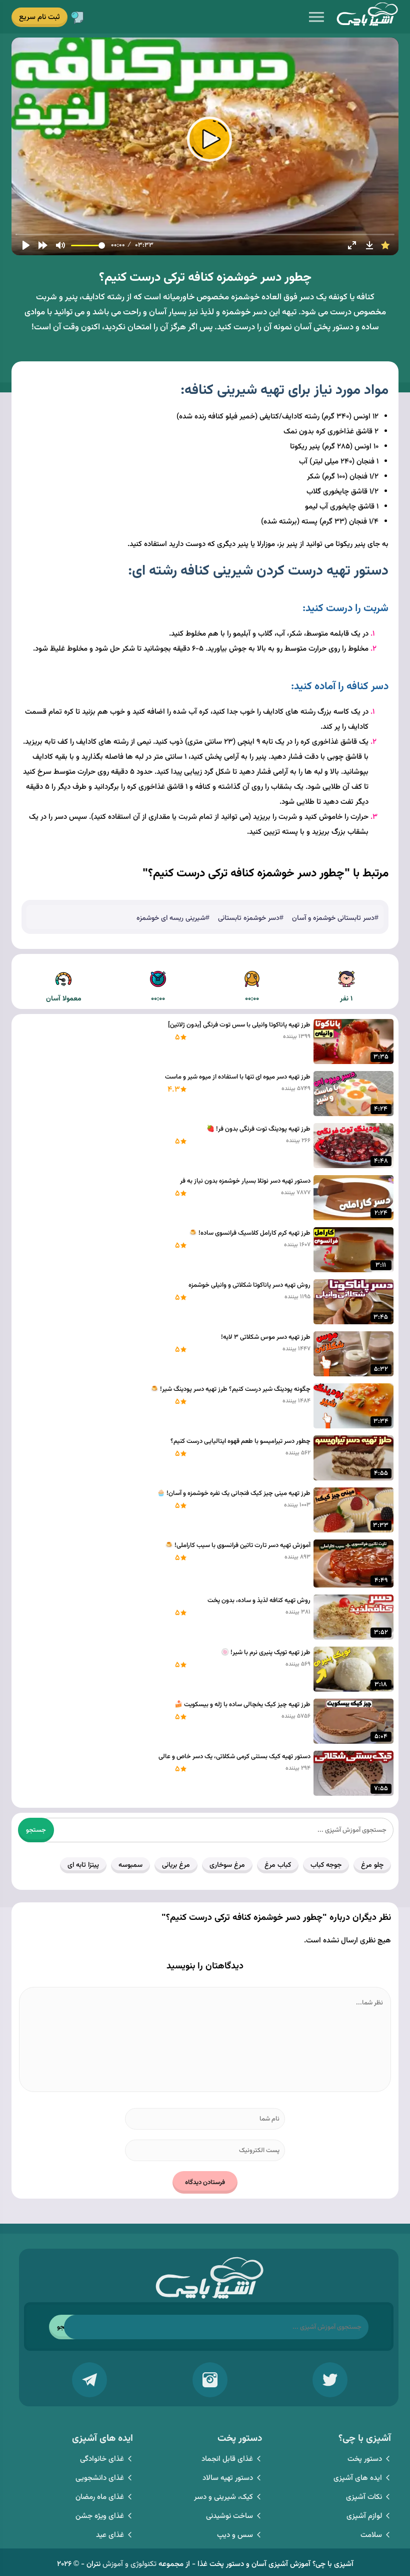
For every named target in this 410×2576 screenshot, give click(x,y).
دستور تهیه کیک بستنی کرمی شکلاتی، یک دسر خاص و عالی (234, 1757)
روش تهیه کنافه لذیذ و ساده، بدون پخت (259, 1601)
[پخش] (26, 245)
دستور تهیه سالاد (228, 2478)
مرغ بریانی (176, 1865)
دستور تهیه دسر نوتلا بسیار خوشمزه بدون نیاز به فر (245, 1181)
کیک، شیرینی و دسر (223, 2497)
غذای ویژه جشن (100, 2516)
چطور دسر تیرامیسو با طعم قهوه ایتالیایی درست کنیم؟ (240, 1441)
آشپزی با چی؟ (367, 17)
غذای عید (110, 2535)
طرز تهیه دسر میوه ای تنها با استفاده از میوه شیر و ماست (237, 1077)
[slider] (205, 234)
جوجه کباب (326, 1865)
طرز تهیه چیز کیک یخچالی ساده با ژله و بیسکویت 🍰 (242, 1705)
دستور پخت (365, 2459)
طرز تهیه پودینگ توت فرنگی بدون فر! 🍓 (258, 1129)
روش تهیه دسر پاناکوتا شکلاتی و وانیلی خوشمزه (249, 1285)
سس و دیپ (235, 2535)
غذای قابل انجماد (227, 2459)
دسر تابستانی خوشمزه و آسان (333, 918)
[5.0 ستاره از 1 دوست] (385, 245)
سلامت (371, 2535)
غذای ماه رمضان (100, 2497)
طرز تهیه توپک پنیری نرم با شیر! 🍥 (265, 1653)
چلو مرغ (372, 1865)
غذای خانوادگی (102, 2459)
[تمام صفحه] (352, 245)
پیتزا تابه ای (83, 1865)
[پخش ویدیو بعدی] (43, 245)
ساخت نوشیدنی (229, 2516)
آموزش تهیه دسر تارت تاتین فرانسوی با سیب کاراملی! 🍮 (237, 1545)
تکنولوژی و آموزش (129, 2564)
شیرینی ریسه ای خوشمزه (171, 918)
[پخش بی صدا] (60, 245)
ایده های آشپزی (358, 2478)
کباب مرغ (278, 1865)
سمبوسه (130, 1865)
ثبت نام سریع (39, 17)
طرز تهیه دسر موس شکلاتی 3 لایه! (265, 1337)
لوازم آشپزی (364, 2516)
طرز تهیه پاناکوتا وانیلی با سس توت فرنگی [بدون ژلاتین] (239, 1025)
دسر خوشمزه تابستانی (249, 918)
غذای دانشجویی (100, 2478)
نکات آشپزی (364, 2497)
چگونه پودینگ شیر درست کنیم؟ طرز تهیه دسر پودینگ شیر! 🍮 (230, 1389)
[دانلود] (369, 245)
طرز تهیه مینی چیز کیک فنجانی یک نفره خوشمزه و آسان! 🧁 (233, 1493)
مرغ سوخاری (227, 1865)
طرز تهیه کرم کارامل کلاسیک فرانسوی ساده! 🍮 (249, 1233)
